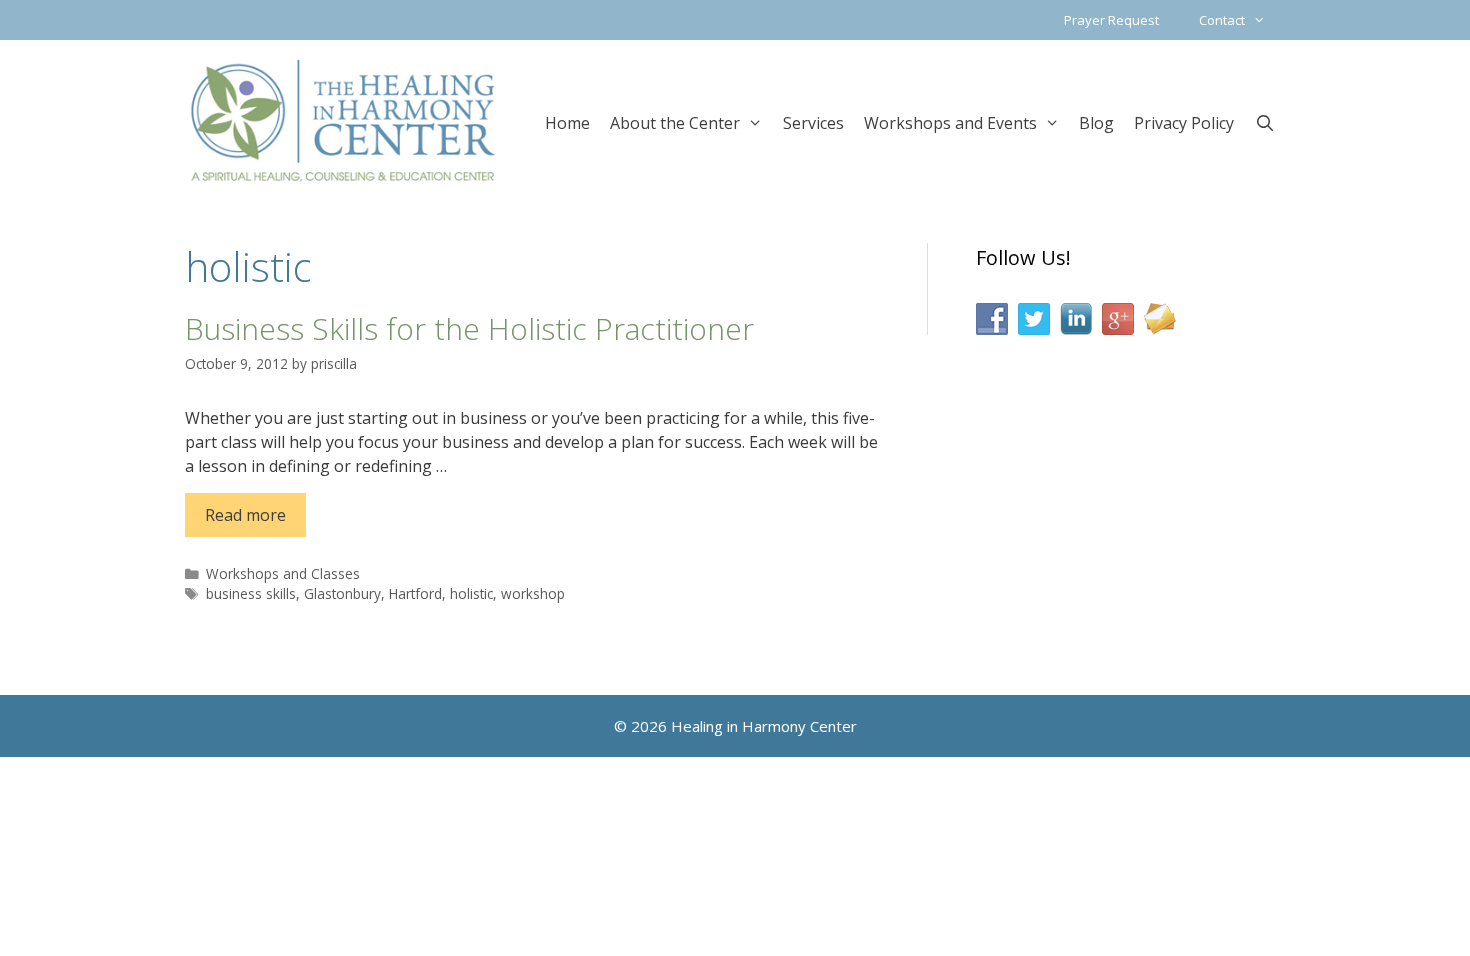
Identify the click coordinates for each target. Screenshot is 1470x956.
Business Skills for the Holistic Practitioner (469, 328)
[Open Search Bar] (1264, 121)
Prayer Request (1111, 20)
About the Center (675, 123)
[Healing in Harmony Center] (343, 120)
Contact (1222, 20)
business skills (251, 593)
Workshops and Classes (283, 573)
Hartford (415, 593)
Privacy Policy (1184, 123)
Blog (1096, 123)
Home (567, 123)
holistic (471, 593)
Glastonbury (342, 593)
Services (813, 123)
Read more (245, 515)
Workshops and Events (950, 123)
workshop (533, 593)
